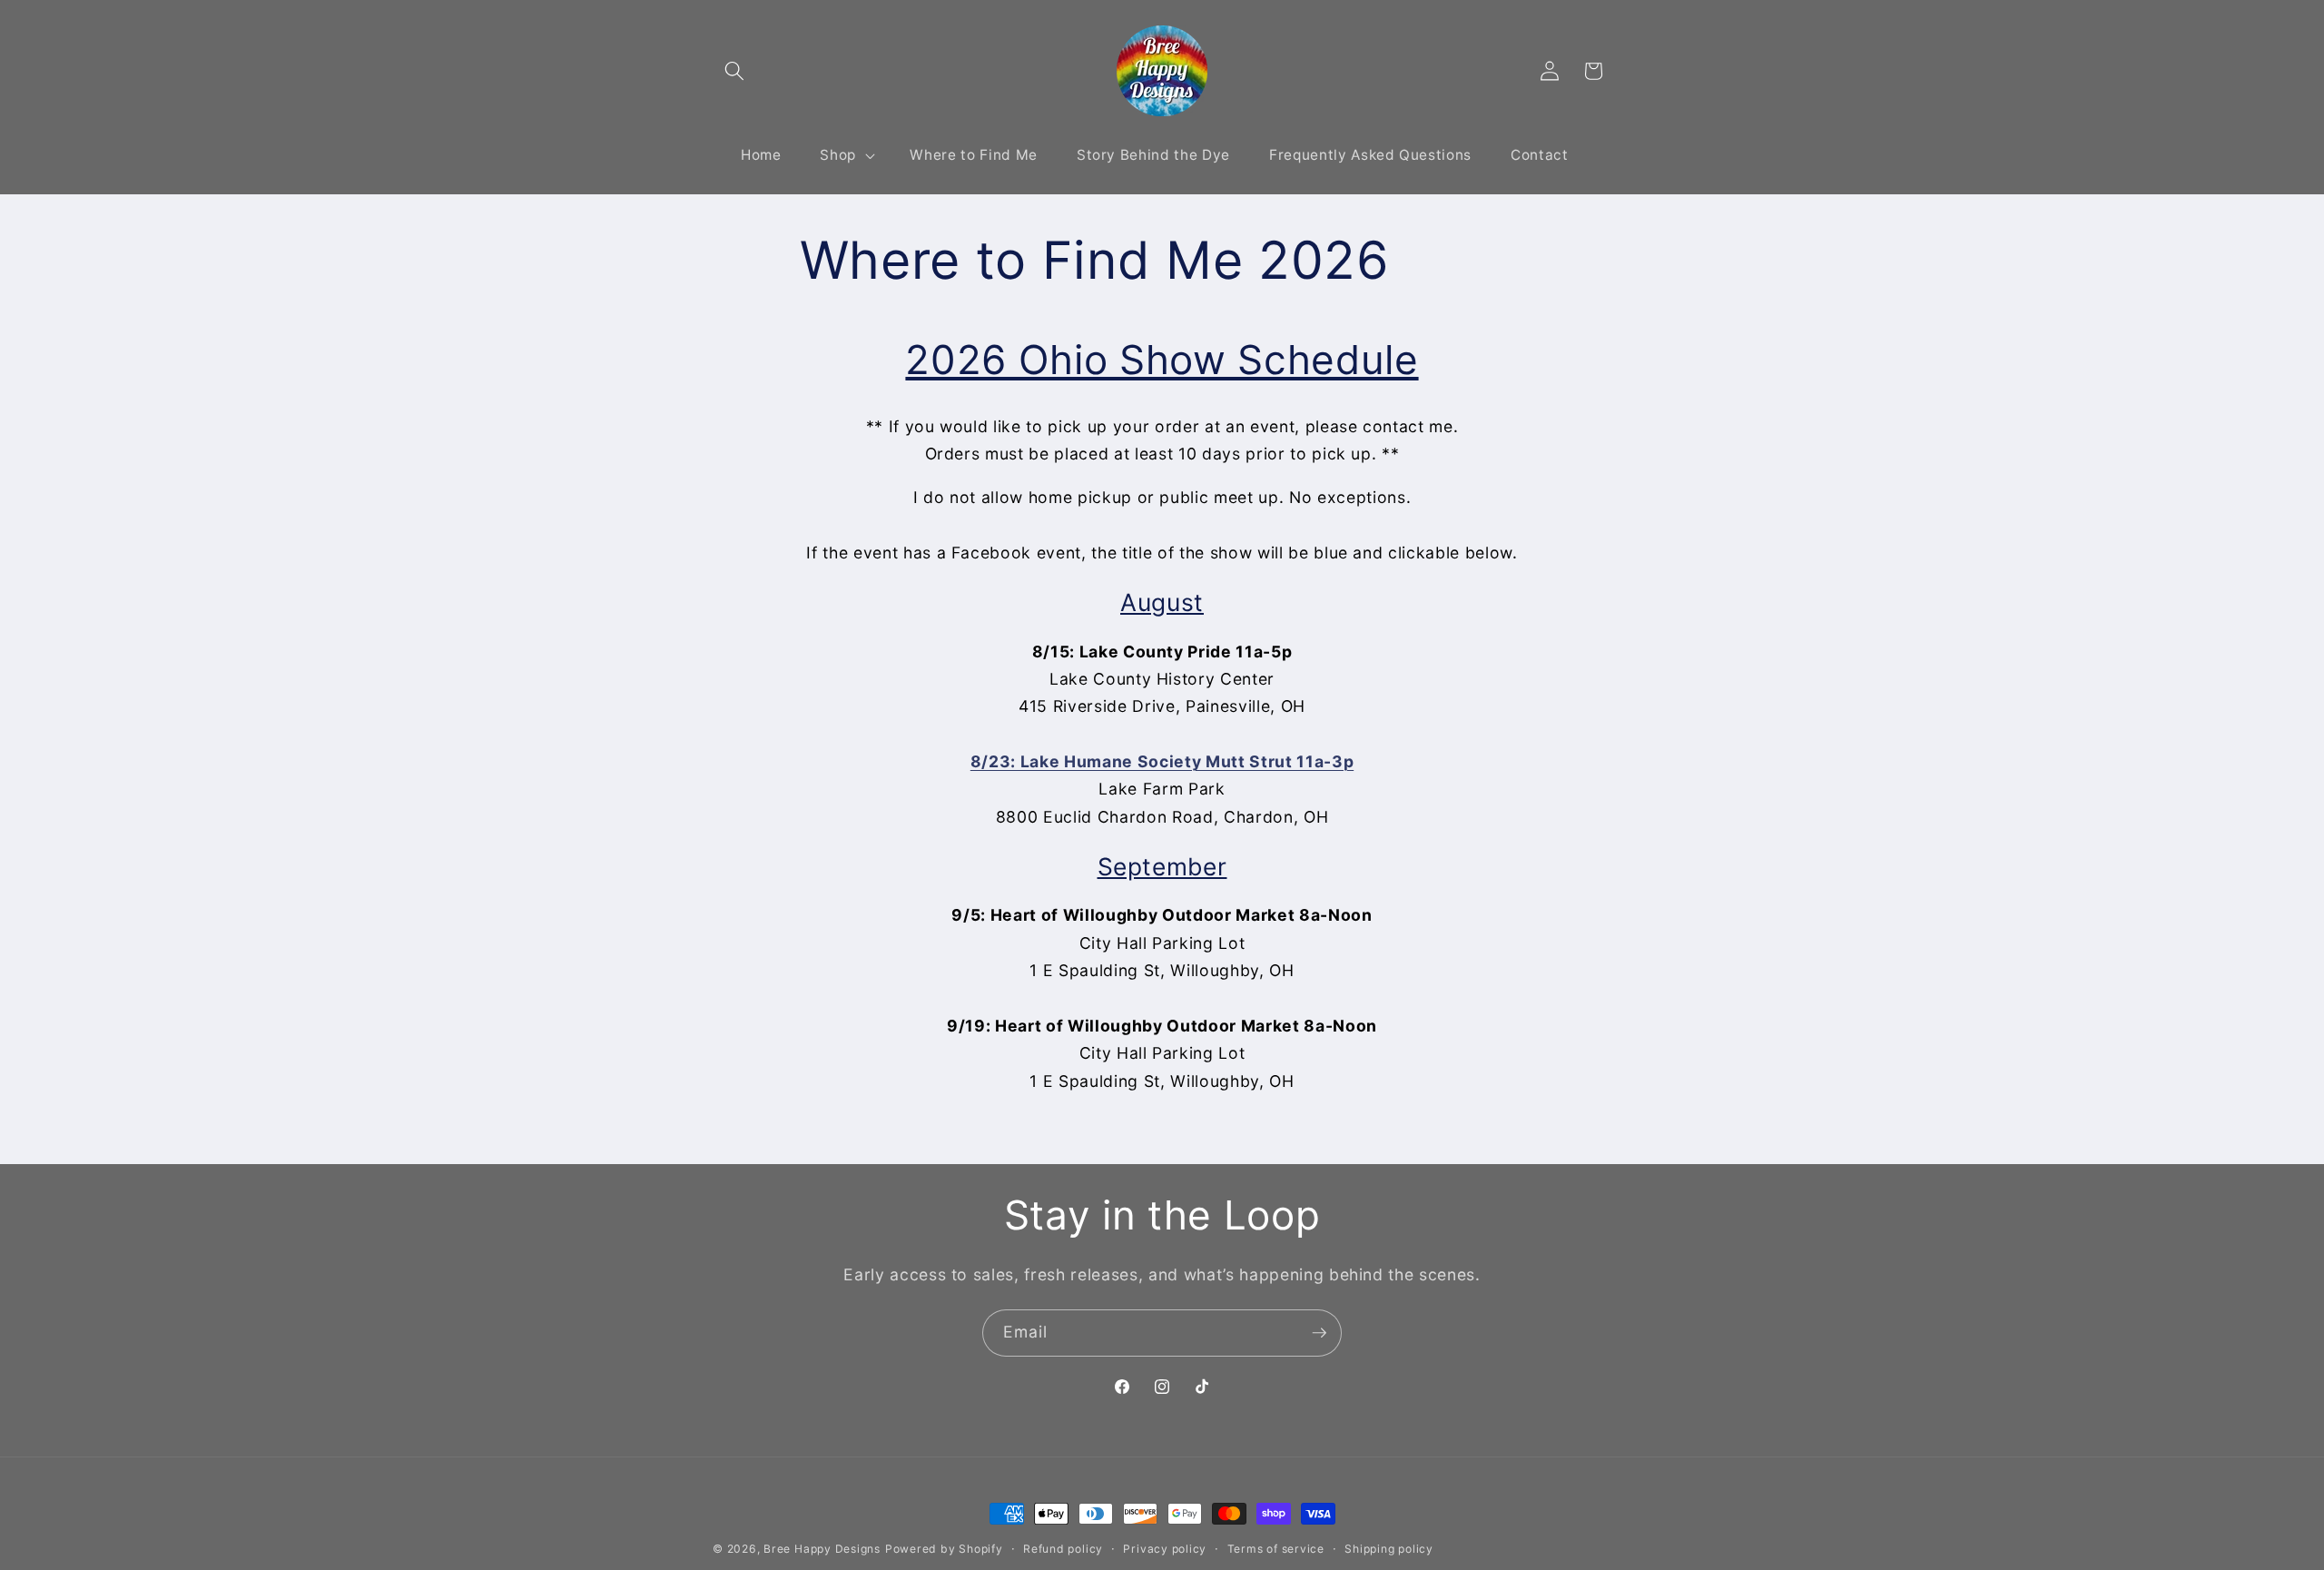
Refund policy (1063, 1549)
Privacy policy (1165, 1549)
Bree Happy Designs (822, 1549)
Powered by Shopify (944, 1549)
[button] (734, 71)
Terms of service (1276, 1549)
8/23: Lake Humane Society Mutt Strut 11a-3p (1162, 761)
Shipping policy (1389, 1549)
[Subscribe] (1319, 1333)
